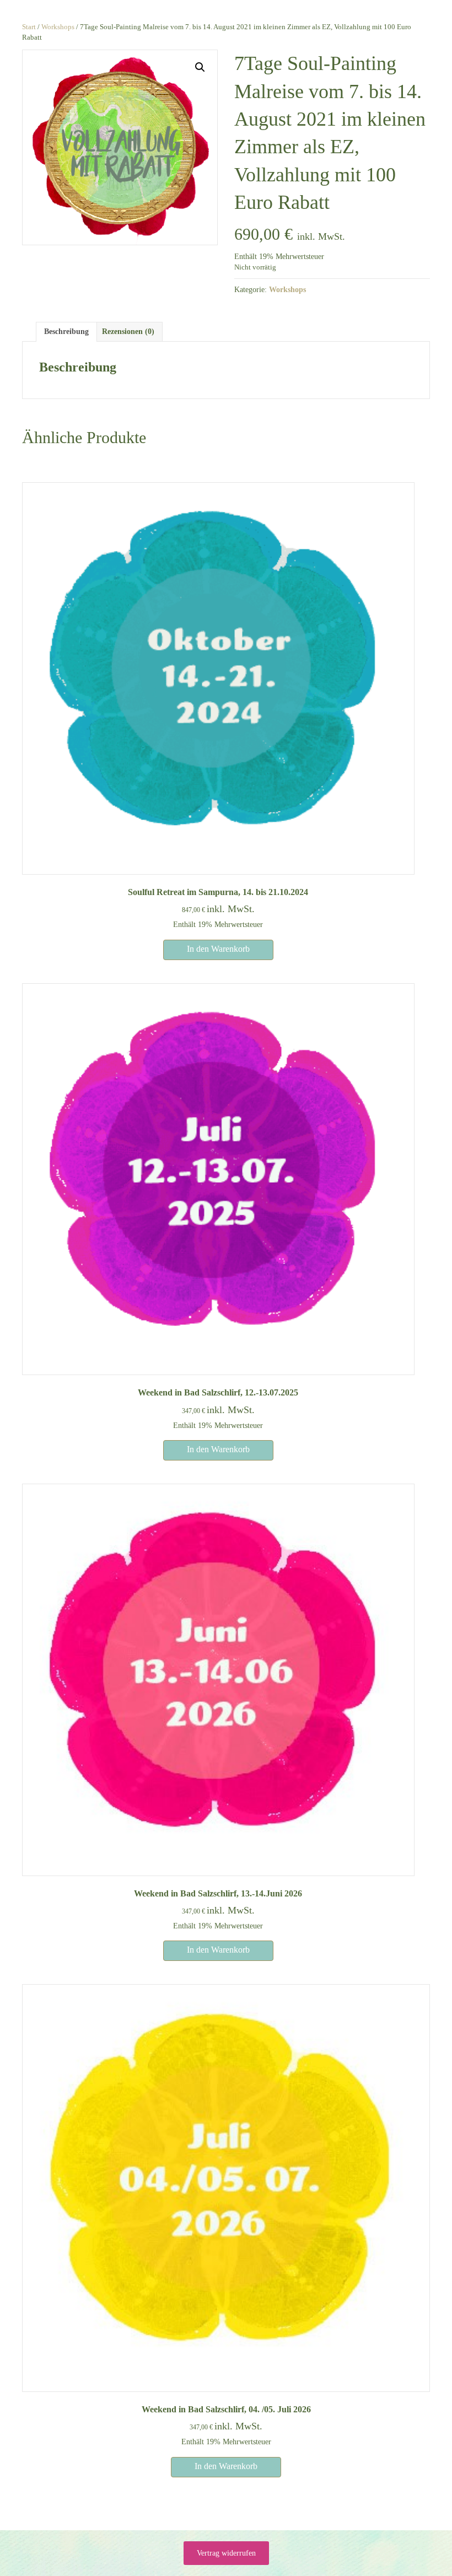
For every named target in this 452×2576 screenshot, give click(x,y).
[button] (200, 67)
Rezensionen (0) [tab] (128, 332)
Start (29, 27)
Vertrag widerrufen (226, 2553)
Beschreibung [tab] (66, 332)
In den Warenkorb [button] (218, 949)
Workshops (58, 27)
